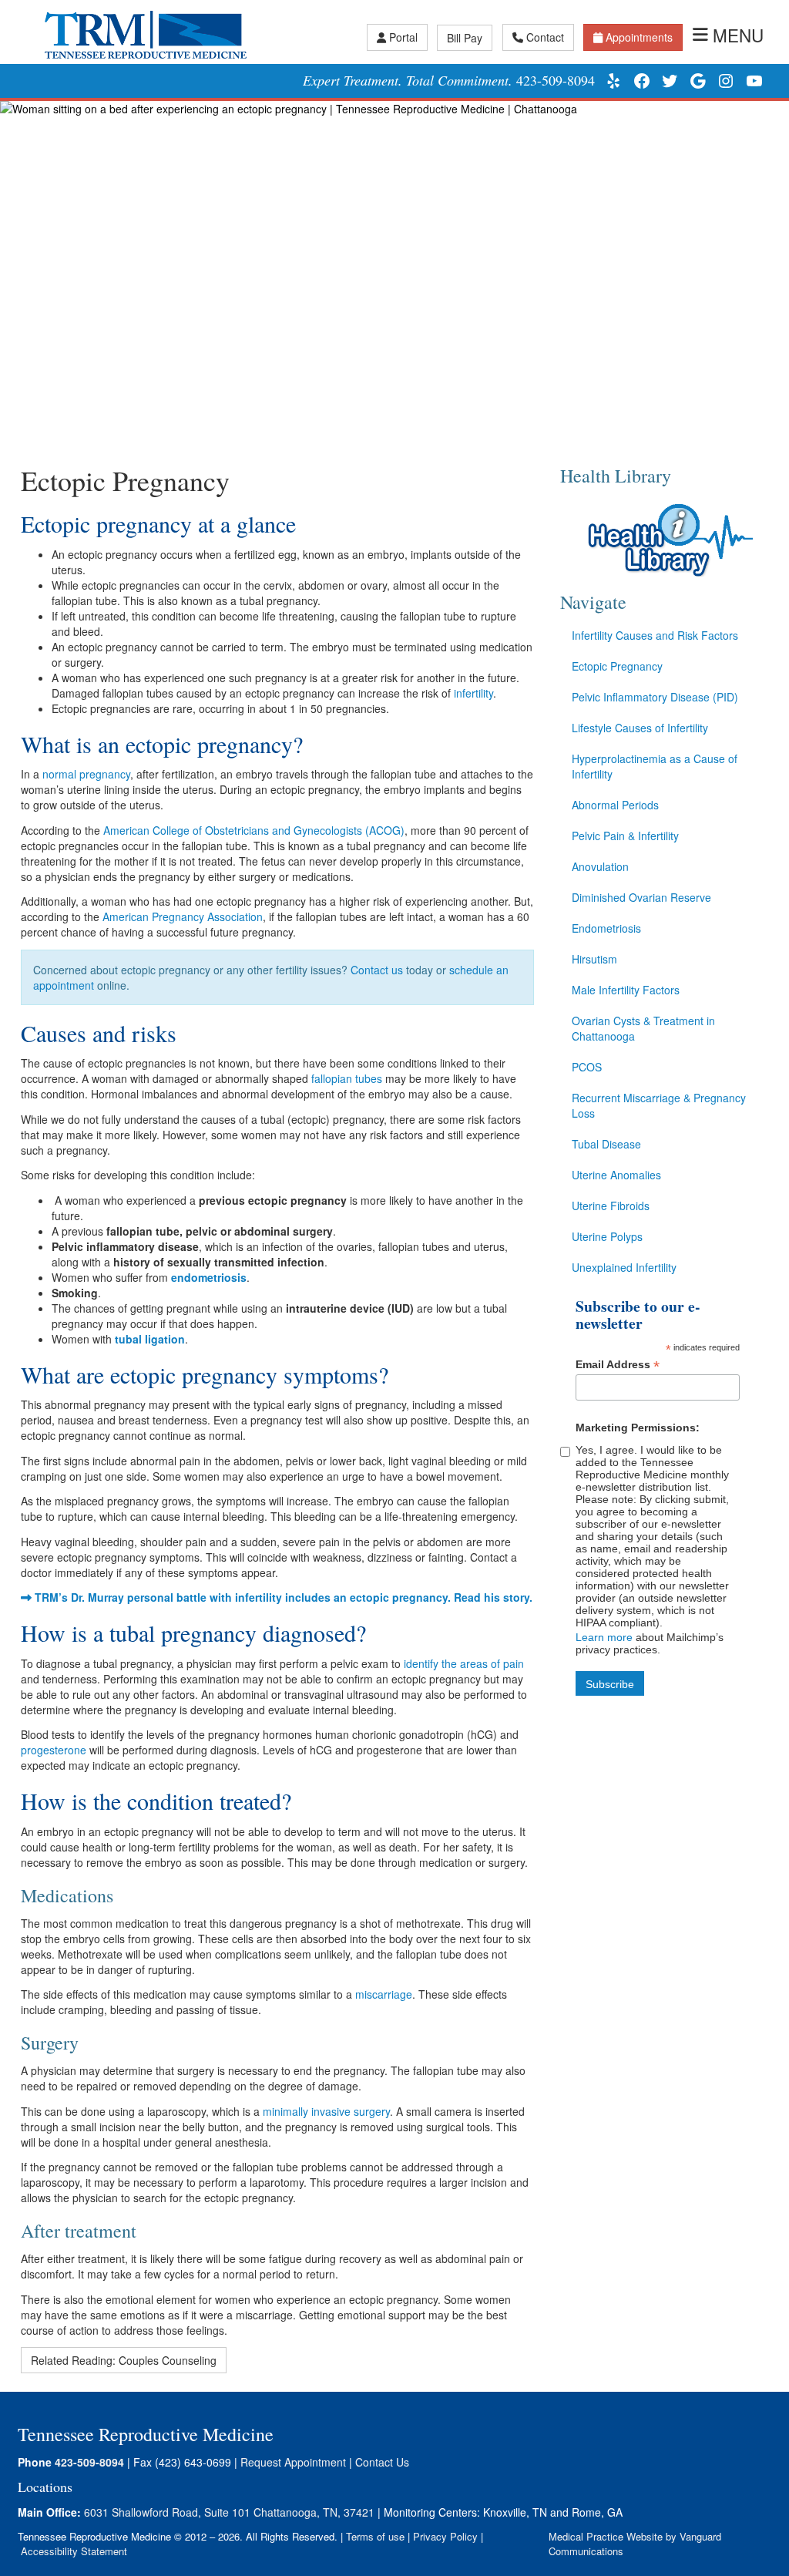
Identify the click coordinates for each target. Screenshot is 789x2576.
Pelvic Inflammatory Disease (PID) (655, 697)
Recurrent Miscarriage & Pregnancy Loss (659, 1105)
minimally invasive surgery (326, 2111)
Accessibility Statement (74, 2551)
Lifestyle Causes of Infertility (640, 728)
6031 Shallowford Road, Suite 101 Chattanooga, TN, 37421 (229, 2512)
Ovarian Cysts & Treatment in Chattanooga (643, 1028)
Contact (545, 37)
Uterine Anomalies (616, 1175)
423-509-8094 (556, 80)
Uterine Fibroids (611, 1206)
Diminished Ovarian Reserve (641, 897)
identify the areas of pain (464, 1663)
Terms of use (375, 2536)
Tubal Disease (606, 1144)
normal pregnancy (86, 774)
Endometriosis (606, 928)
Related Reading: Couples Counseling (124, 2360)
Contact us (377, 970)
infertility (473, 693)
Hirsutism (594, 959)
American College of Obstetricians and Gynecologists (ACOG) (254, 830)
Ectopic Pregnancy (617, 666)
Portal (403, 37)
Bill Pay (465, 38)
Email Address (618, 1365)
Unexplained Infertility (624, 1267)
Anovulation (600, 866)
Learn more (604, 1637)
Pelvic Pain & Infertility (625, 836)
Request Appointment (293, 2462)
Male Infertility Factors (626, 990)
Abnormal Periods (615, 805)
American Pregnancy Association (183, 916)
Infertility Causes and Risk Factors (655, 635)
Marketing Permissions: (638, 1428)
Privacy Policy (445, 2536)
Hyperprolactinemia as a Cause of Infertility (655, 766)
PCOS (587, 1067)
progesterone (54, 1750)
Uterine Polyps (607, 1236)
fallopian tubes (347, 1078)
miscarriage (384, 1994)
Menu (738, 35)
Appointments (639, 37)
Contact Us (382, 2462)
